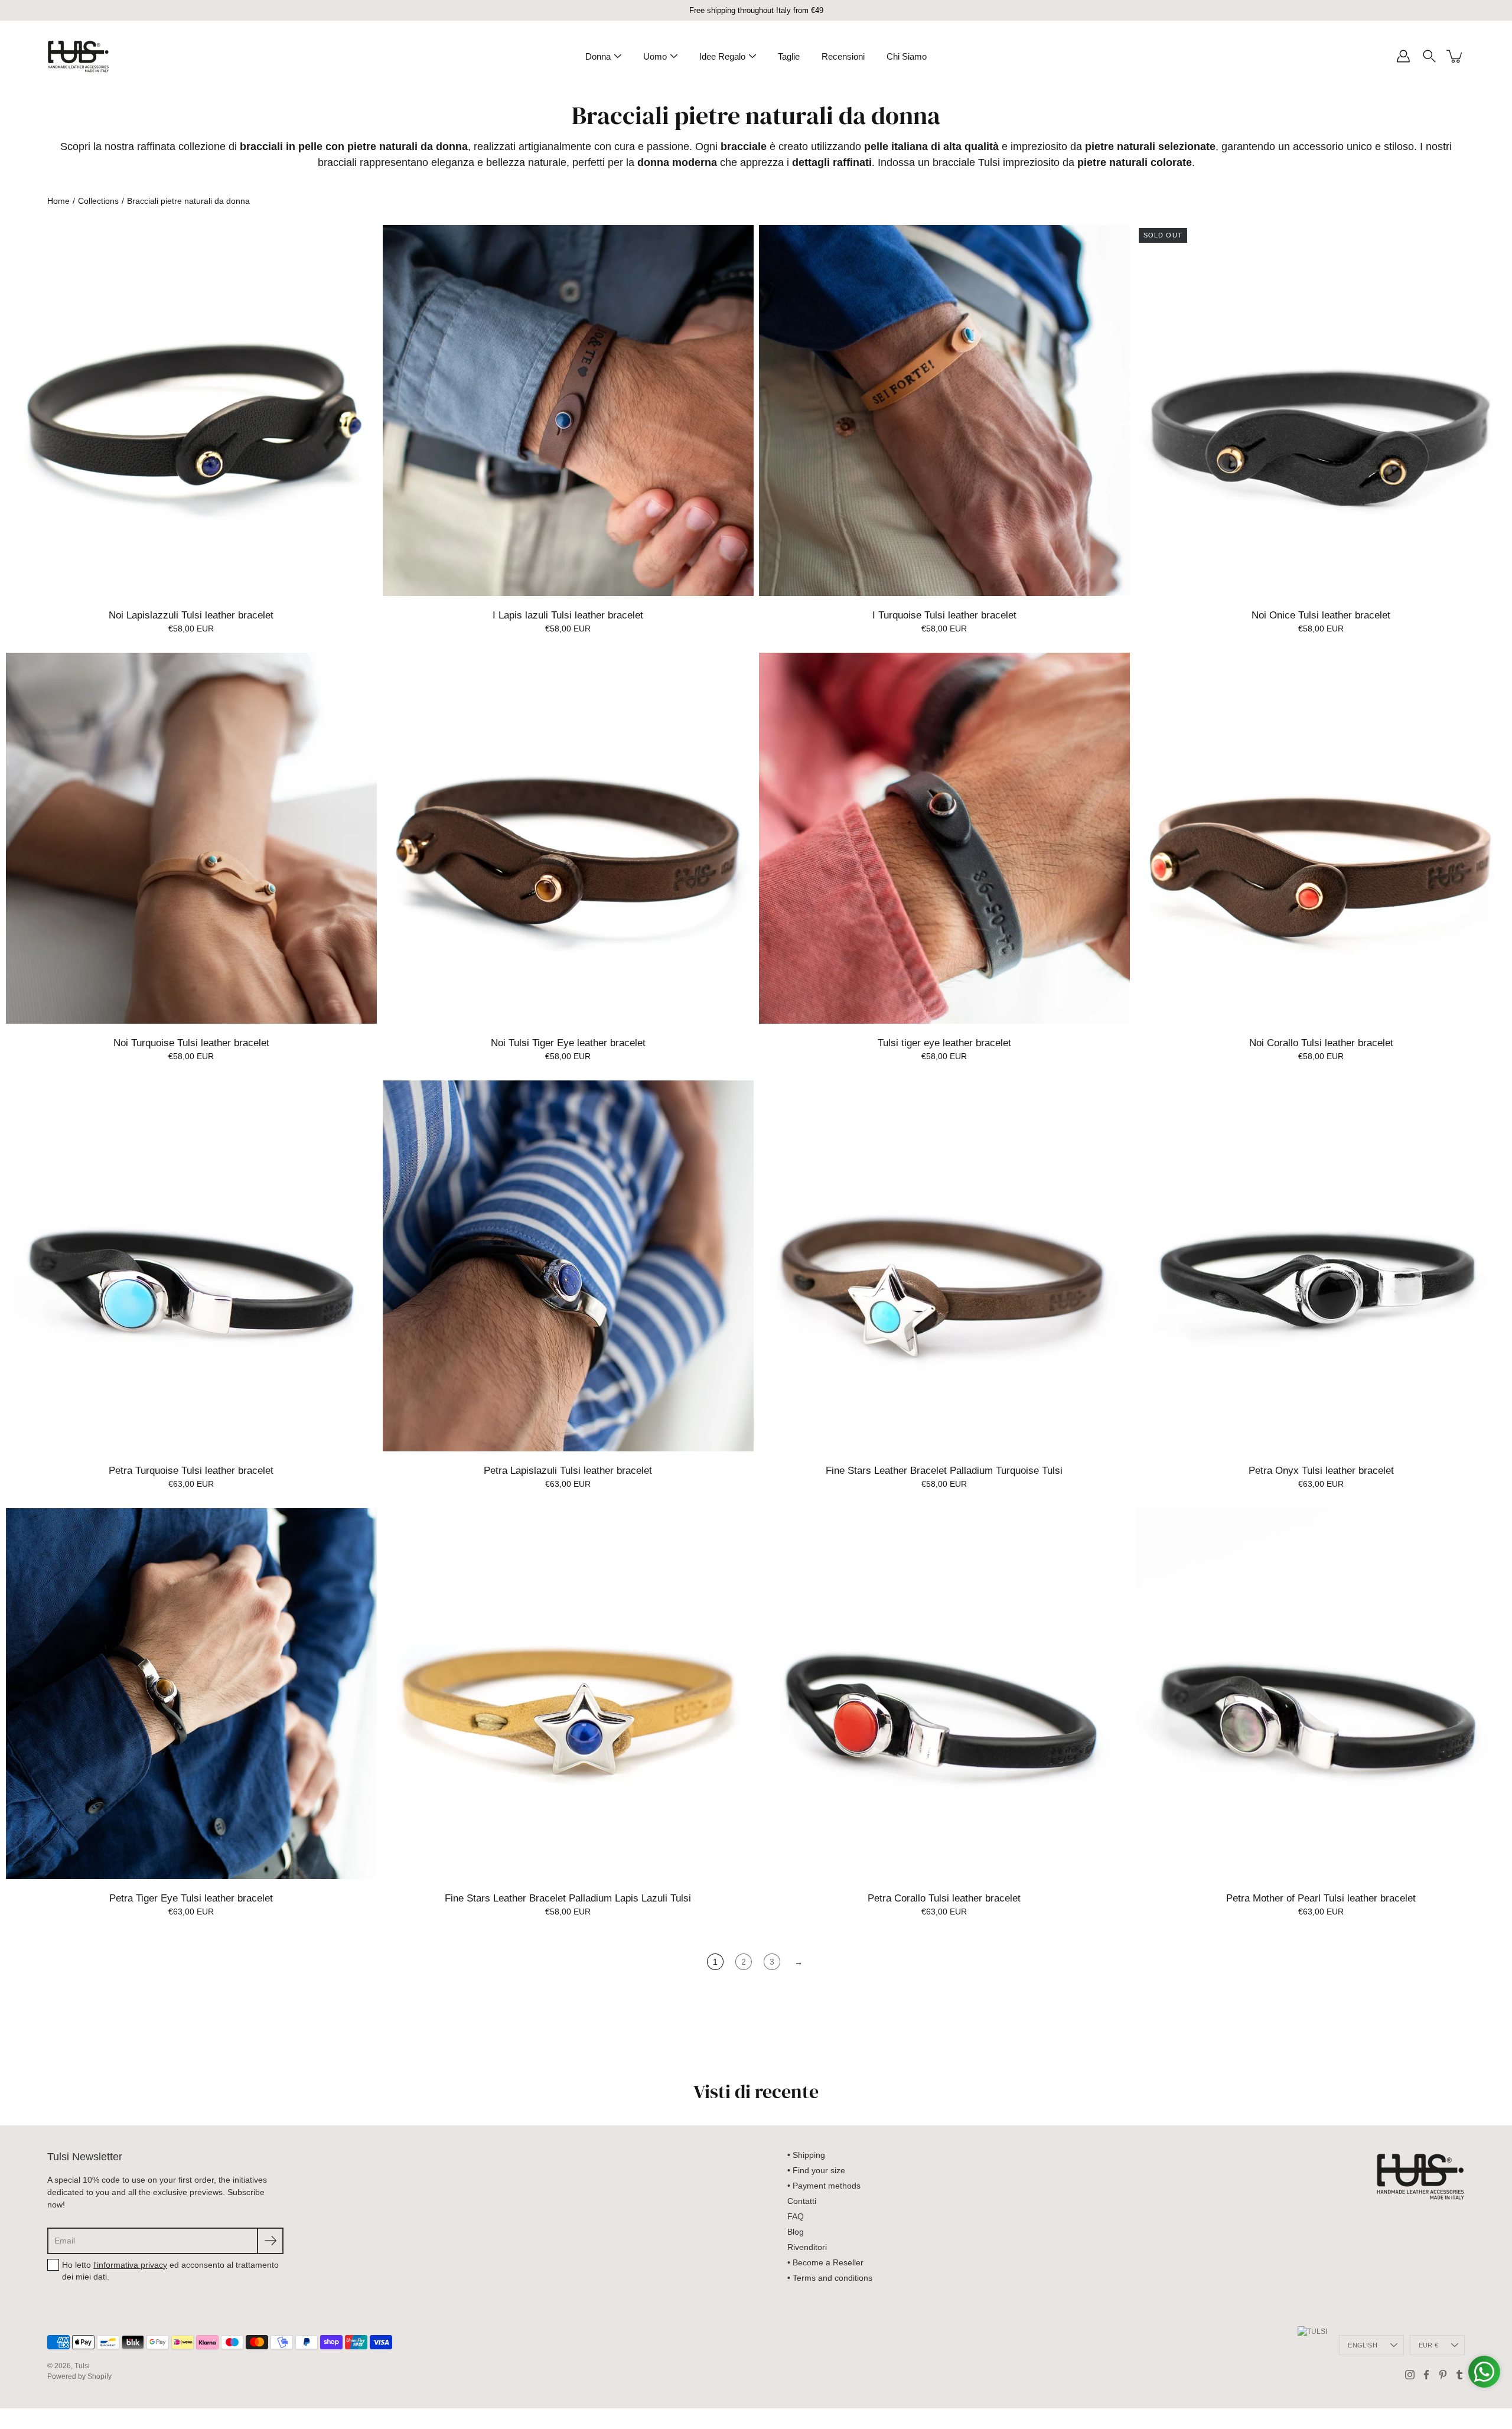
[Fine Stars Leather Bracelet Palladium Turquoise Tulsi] (944, 1266)
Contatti (802, 2201)
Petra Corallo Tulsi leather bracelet (944, 1898)
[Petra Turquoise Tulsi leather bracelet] (191, 1266)
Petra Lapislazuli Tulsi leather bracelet (568, 1471)
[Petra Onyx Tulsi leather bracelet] (1321, 1266)
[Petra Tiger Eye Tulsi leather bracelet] (191, 1694)
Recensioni (843, 56)
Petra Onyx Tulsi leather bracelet (1321, 1471)
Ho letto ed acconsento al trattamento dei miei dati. (170, 2271)
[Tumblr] (1459, 2375)
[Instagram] (1410, 2375)
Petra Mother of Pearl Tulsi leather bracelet (1321, 1898)
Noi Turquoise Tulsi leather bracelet (191, 1043)
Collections (98, 201)
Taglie (789, 56)
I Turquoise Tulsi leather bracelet (944, 615)
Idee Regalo (722, 56)
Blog (796, 2232)
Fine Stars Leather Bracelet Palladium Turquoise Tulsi (944, 1471)
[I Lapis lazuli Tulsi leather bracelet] (568, 411)
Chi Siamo (907, 56)
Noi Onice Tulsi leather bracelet (1321, 615)
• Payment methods (824, 2186)
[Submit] (270, 2241)
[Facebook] (1426, 2375)
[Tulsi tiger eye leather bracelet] (944, 838)
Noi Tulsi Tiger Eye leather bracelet (568, 1043)
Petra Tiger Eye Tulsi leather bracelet (191, 1898)
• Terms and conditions (830, 2278)
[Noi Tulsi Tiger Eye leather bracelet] (568, 838)
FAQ (796, 2216)
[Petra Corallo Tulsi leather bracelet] (944, 1694)
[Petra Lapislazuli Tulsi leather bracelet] (568, 1266)
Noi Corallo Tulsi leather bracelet (1321, 1043)
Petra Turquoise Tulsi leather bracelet (191, 1471)
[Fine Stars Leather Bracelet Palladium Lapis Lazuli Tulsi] (568, 1694)
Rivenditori (807, 2247)
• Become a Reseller (825, 2262)
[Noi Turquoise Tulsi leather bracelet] (191, 838)
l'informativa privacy (130, 2265)
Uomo (655, 56)
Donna (598, 56)
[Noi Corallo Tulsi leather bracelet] (1321, 838)
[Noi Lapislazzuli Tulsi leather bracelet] (191, 411)
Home (58, 201)
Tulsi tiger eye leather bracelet (944, 1043)
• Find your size (816, 2170)
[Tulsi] (78, 56)
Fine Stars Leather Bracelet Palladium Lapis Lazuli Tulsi (568, 1898)
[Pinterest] (1443, 2375)
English (1363, 2345)
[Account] (1403, 56)
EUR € (1428, 2345)
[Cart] (1455, 56)
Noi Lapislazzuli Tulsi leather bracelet (191, 615)
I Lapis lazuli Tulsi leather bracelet (568, 615)
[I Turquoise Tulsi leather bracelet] (944, 411)
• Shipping (806, 2155)
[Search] (1429, 56)
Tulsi (82, 2366)
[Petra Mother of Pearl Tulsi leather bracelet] (1321, 1694)
